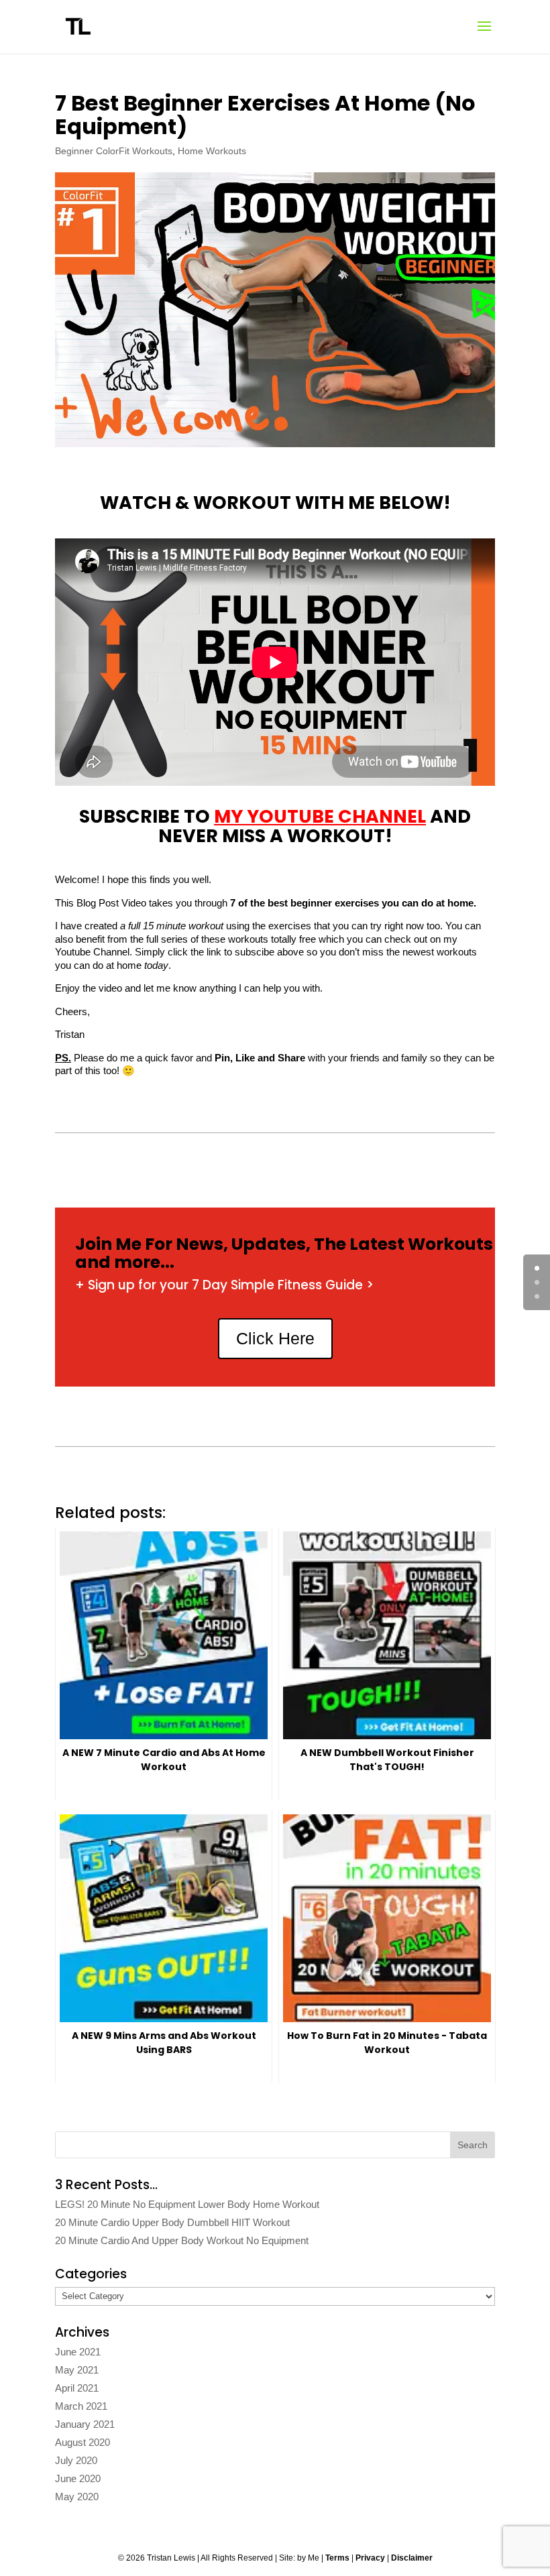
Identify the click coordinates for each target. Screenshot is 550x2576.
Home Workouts (212, 151)
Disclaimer (412, 2558)
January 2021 (85, 2424)
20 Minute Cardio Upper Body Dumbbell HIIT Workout (172, 2222)
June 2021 (78, 2352)
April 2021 (77, 2388)
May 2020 (77, 2497)
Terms (337, 2558)
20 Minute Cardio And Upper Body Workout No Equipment (182, 2240)
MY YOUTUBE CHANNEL (320, 816)
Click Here (275, 1338)
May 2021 (77, 2370)
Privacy (370, 2558)
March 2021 (81, 2406)
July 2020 (76, 2460)
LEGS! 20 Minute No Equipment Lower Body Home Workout (187, 2204)
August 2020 (82, 2442)
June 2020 (78, 2478)
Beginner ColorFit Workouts (114, 151)
